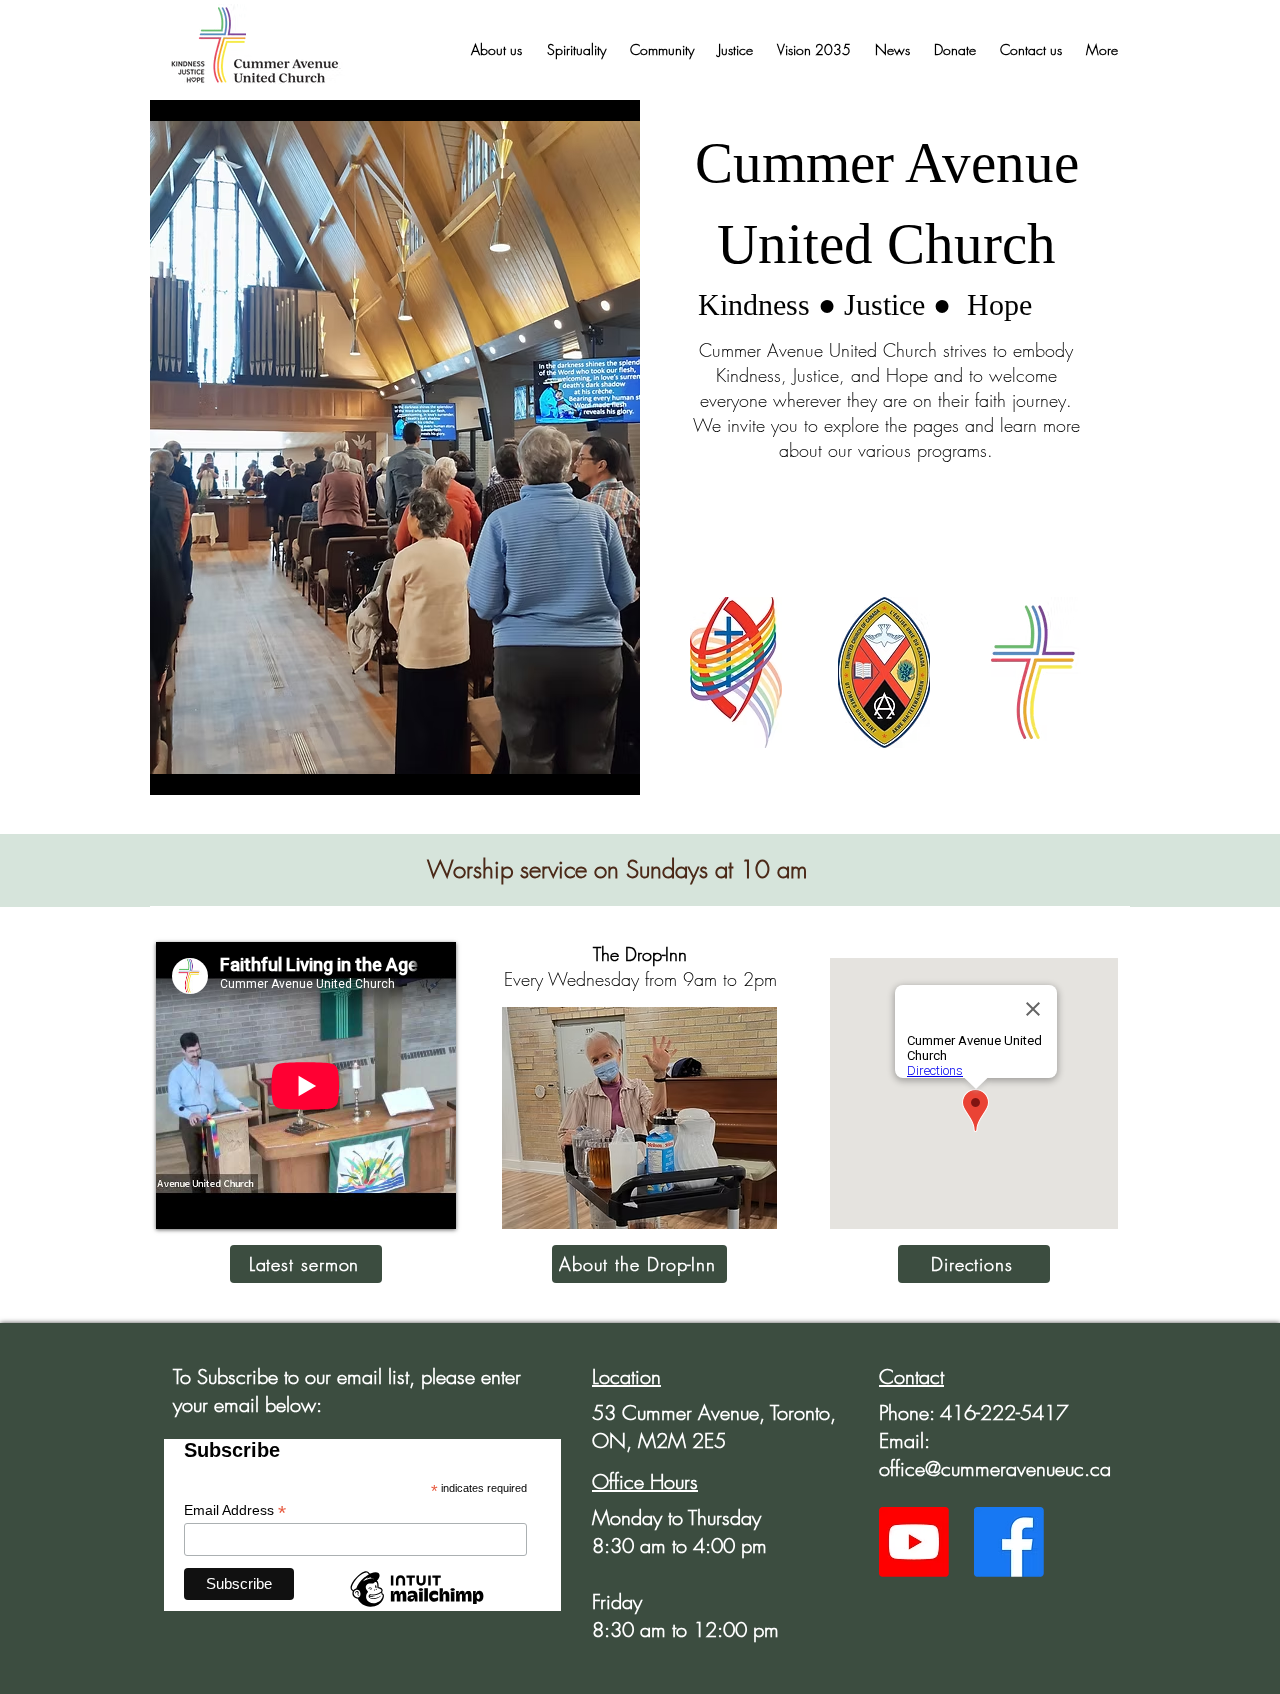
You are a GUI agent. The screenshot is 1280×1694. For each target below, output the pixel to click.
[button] (496, 50)
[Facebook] (1009, 1542)
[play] (598, 777)
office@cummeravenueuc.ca (995, 1468)
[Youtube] (914, 1542)
